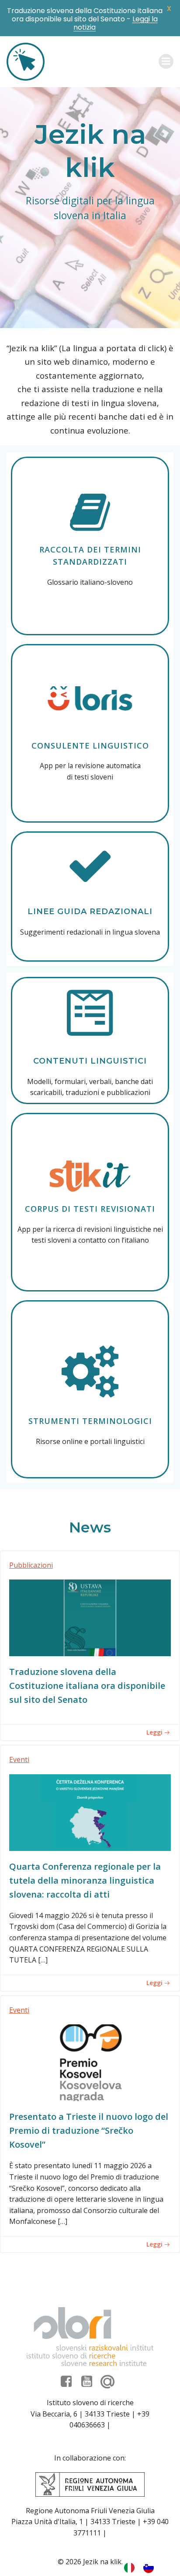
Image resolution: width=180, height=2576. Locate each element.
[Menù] (166, 61)
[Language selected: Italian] (143, 2567)
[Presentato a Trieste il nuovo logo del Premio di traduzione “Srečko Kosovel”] (90, 2062)
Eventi (19, 1759)
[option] (151, 2567)
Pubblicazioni (31, 1565)
